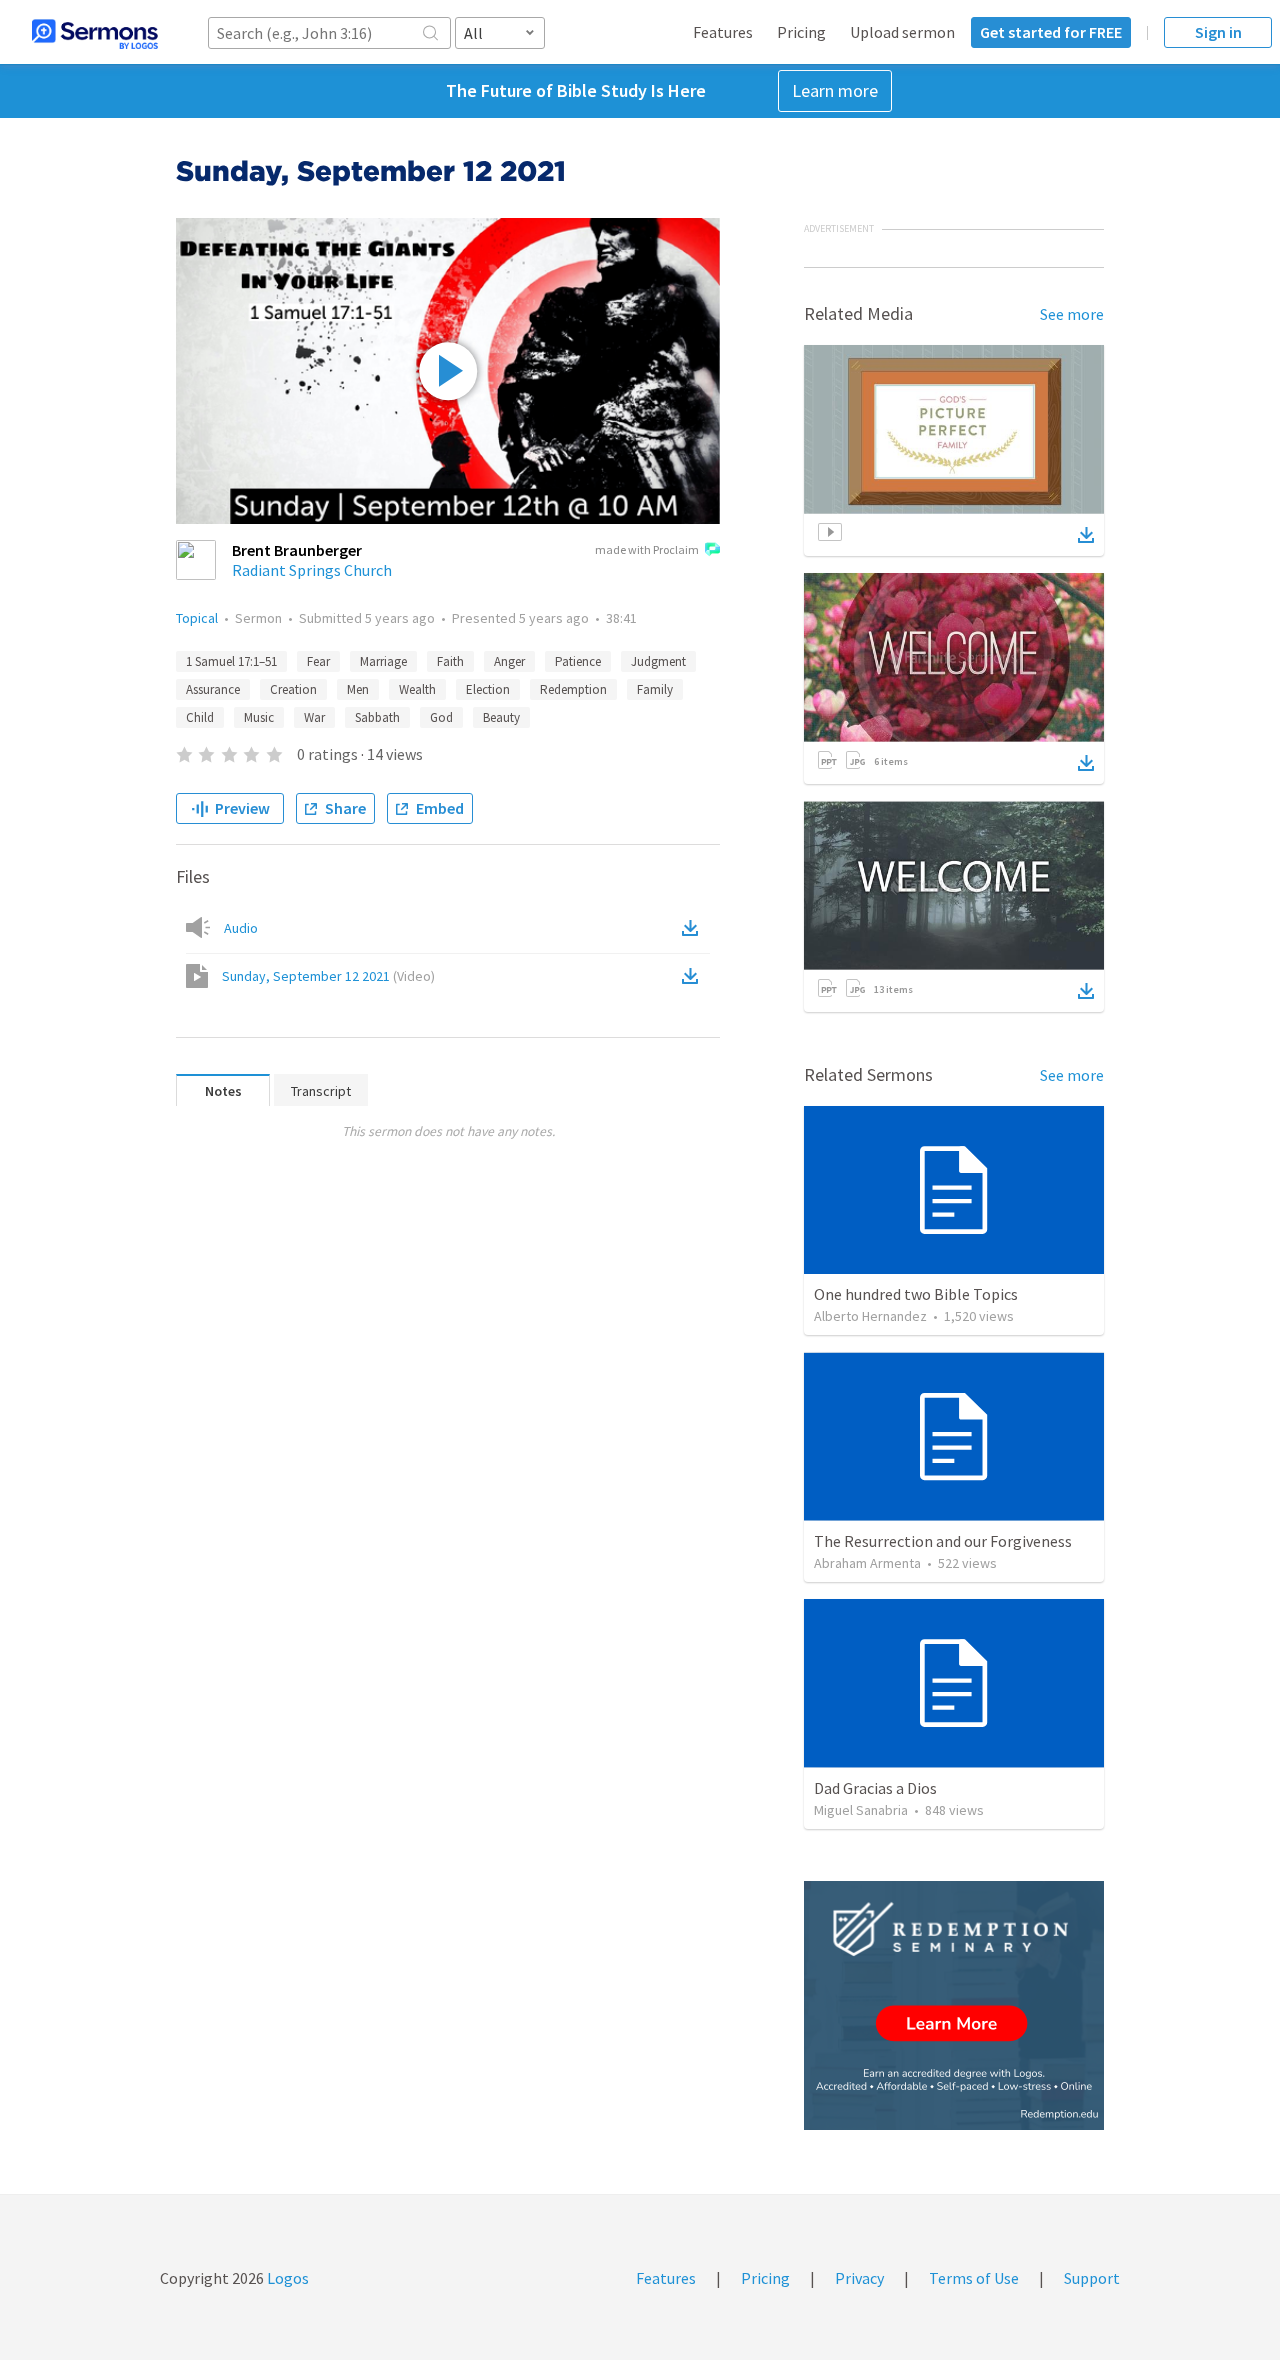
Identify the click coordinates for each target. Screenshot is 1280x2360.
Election (488, 689)
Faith (450, 661)
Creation (293, 689)
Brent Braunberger (297, 550)
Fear (318, 661)
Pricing (801, 32)
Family (655, 689)
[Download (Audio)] (694, 928)
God (441, 717)
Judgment (658, 661)
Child (200, 717)
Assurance (213, 689)
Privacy (859, 2278)
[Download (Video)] (694, 976)
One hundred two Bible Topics (916, 1294)
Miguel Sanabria (861, 1810)
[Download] (1086, 535)
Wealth (417, 689)
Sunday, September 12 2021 (328, 976)
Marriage (383, 661)
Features (723, 32)
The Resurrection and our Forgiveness (943, 1541)
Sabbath (377, 717)
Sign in (1218, 32)
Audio (241, 928)
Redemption (573, 689)
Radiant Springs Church (312, 570)
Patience (578, 661)
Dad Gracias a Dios (875, 1788)
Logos (286, 2278)
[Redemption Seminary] (954, 2005)
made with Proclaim (647, 549)
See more (1072, 314)
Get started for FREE (1051, 32)
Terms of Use (974, 2278)
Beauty (501, 717)
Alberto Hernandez (870, 1316)
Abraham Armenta (867, 1563)
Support (1092, 2278)
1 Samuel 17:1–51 (231, 661)
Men (358, 689)
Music (259, 717)
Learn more (835, 90)
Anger (509, 661)
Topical (197, 618)
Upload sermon (902, 32)
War (314, 717)
